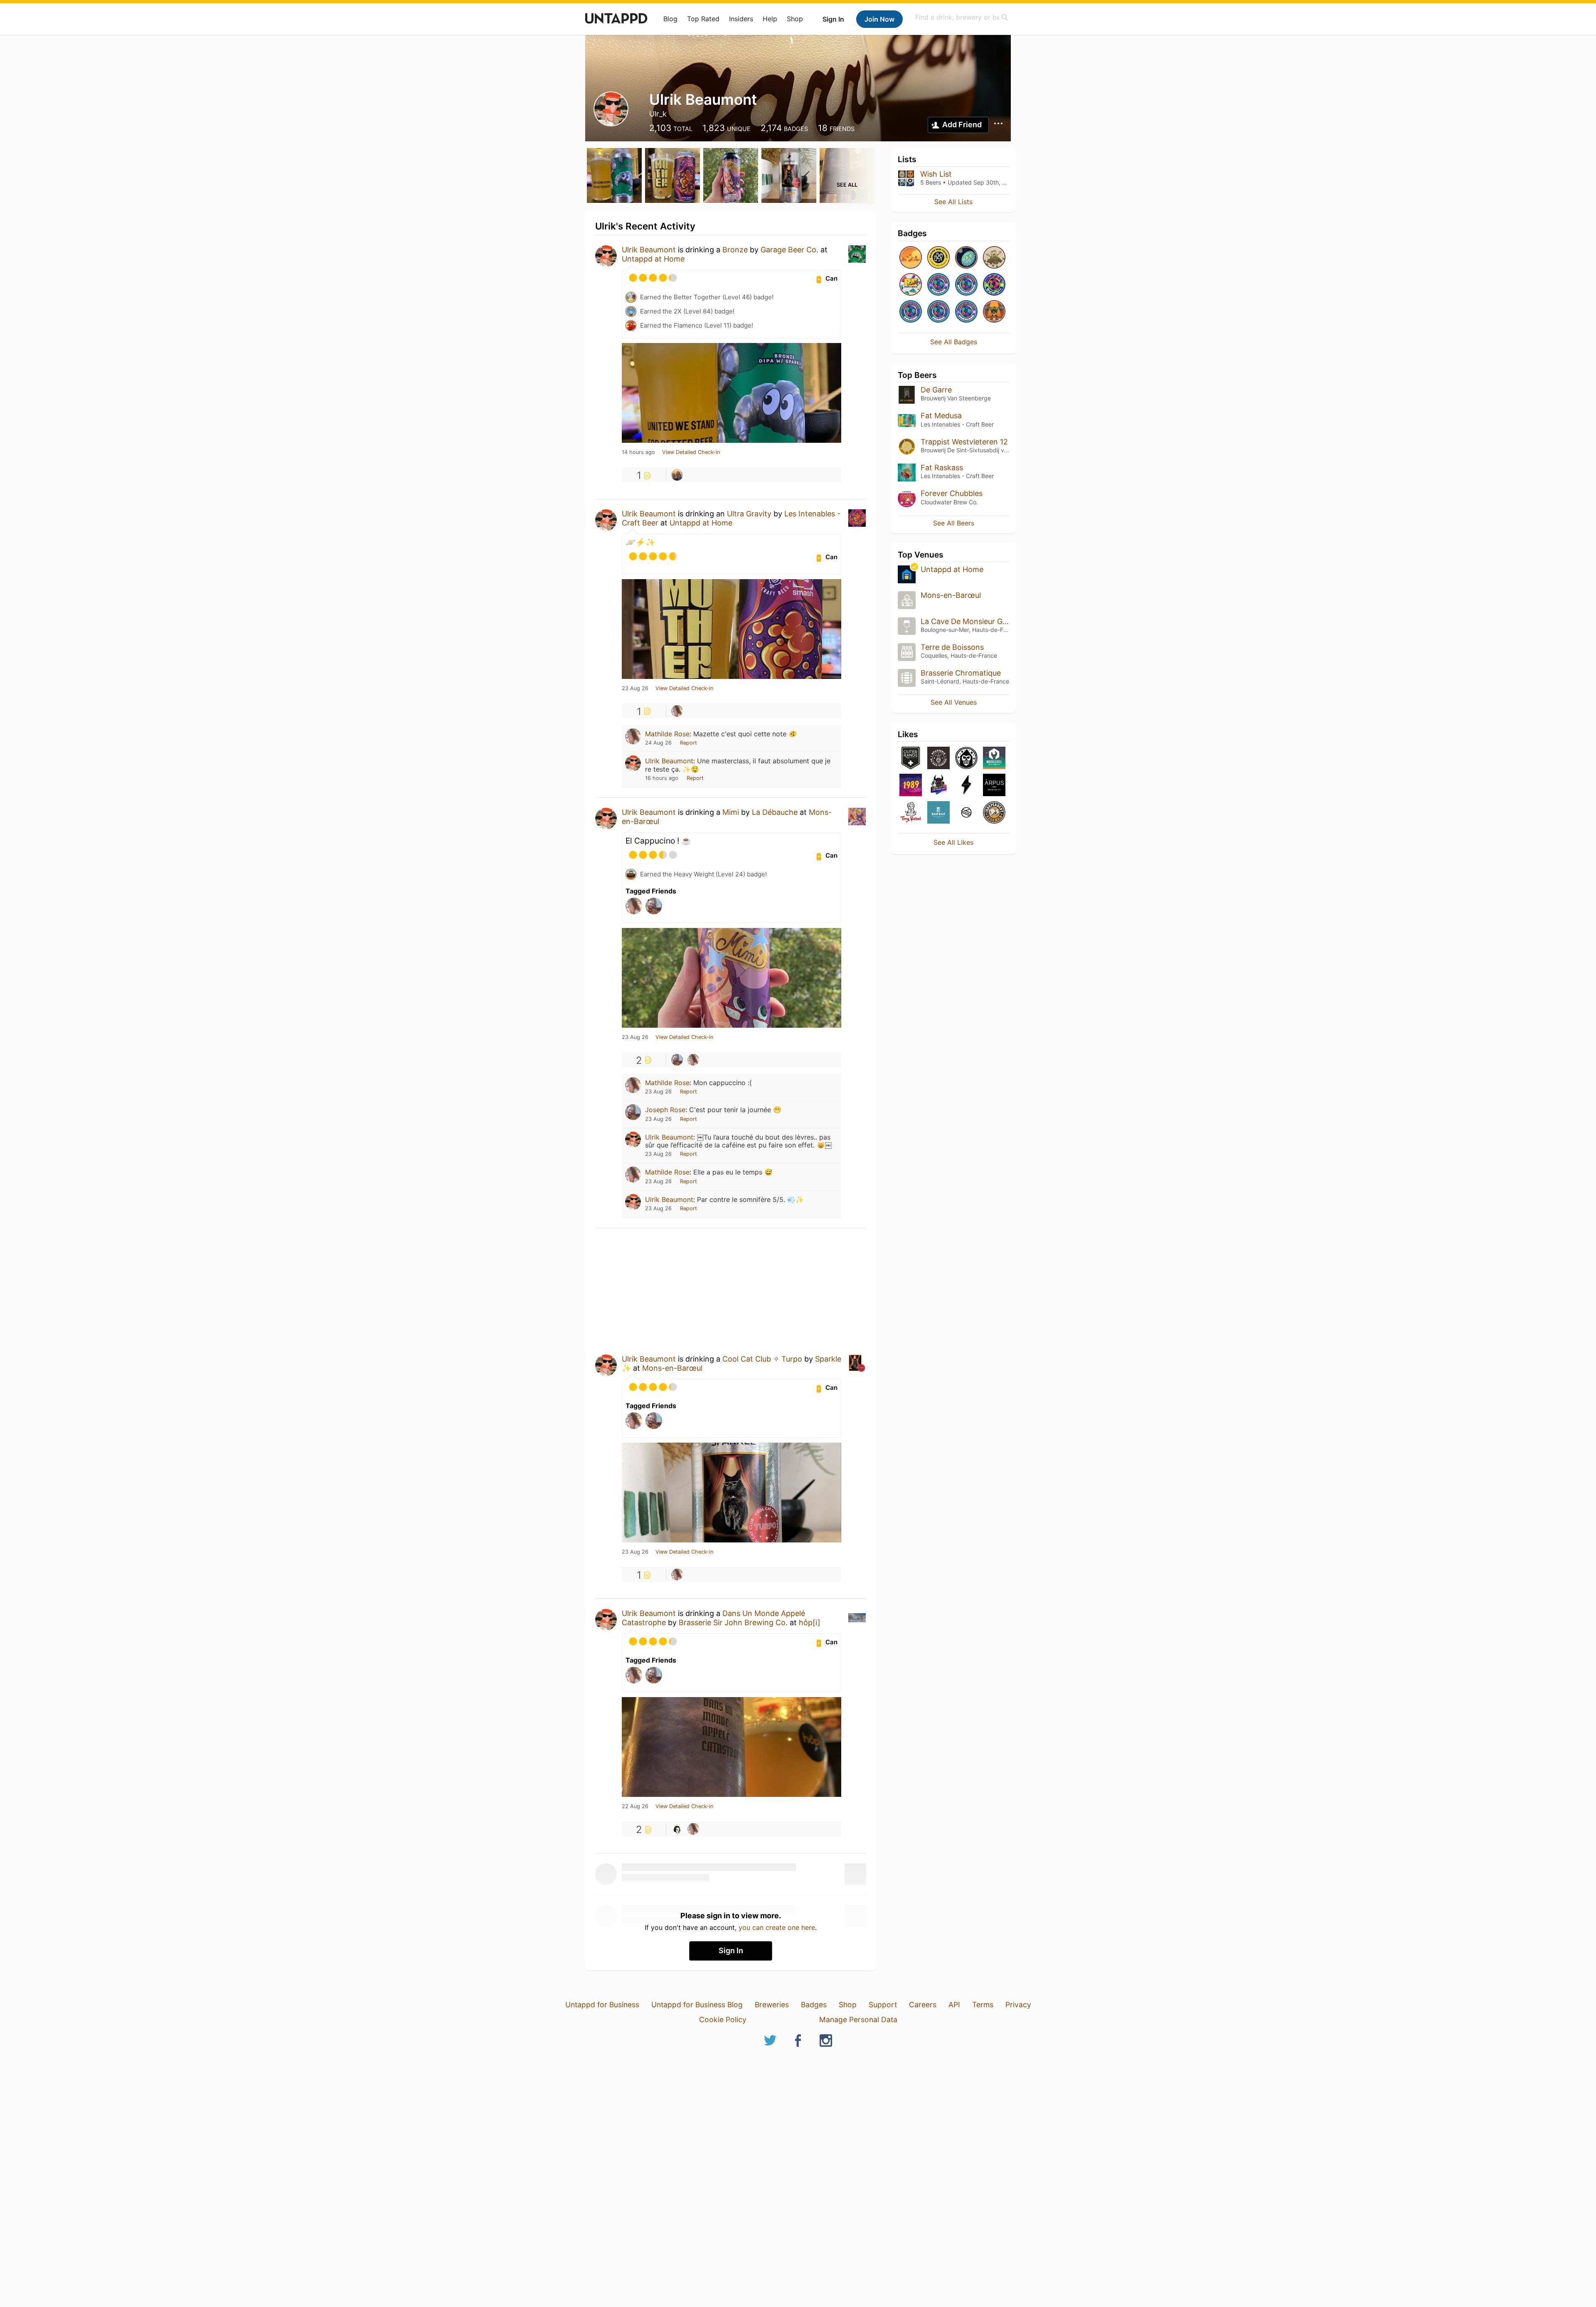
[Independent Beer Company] (994, 813)
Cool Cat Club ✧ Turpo (762, 1359)
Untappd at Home (653, 259)
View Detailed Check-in (691, 452)
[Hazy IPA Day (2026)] (911, 258)
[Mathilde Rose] (677, 711)
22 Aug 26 (635, 1806)
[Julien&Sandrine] (677, 475)
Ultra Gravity (749, 514)
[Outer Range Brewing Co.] (911, 759)
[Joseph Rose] (677, 1060)
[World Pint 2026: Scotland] (966, 312)
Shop (795, 19)
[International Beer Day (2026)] (966, 258)
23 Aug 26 (635, 688)
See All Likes (953, 842)
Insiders (741, 19)
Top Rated (703, 19)
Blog (670, 19)
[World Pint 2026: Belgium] (911, 312)
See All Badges (954, 342)
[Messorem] (966, 759)
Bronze (735, 250)
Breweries (772, 2005)
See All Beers (954, 523)
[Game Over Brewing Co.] (938, 786)
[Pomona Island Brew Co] (966, 813)
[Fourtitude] (994, 312)
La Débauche (775, 812)
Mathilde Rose (667, 734)
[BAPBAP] (938, 813)
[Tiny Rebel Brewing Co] (911, 813)
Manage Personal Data (858, 2020)
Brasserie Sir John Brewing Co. (733, 1622)
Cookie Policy (723, 2020)
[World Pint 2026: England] (938, 285)
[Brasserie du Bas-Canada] (938, 759)
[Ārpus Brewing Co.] (994, 786)
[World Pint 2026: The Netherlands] (966, 285)
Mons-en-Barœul (672, 1368)
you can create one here (777, 1927)
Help (770, 19)
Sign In (833, 19)
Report (688, 743)
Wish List (936, 174)
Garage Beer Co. (789, 250)
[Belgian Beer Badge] (938, 258)
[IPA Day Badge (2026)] (994, 258)
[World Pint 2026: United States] (994, 285)
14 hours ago (638, 452)
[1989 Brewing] (911, 786)
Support (883, 2005)
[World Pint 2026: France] (938, 312)
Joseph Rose (665, 1110)
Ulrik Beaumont (649, 250)
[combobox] (962, 17)
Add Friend (962, 125)
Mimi (731, 812)
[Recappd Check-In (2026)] (911, 285)
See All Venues (954, 702)
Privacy (1018, 2005)
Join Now (879, 19)
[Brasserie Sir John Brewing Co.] (677, 1829)
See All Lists (953, 202)
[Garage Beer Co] (966, 786)
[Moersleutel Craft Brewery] (994, 759)
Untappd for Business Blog (697, 2005)
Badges (814, 2005)
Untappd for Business (602, 2005)
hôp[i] (810, 1622)
